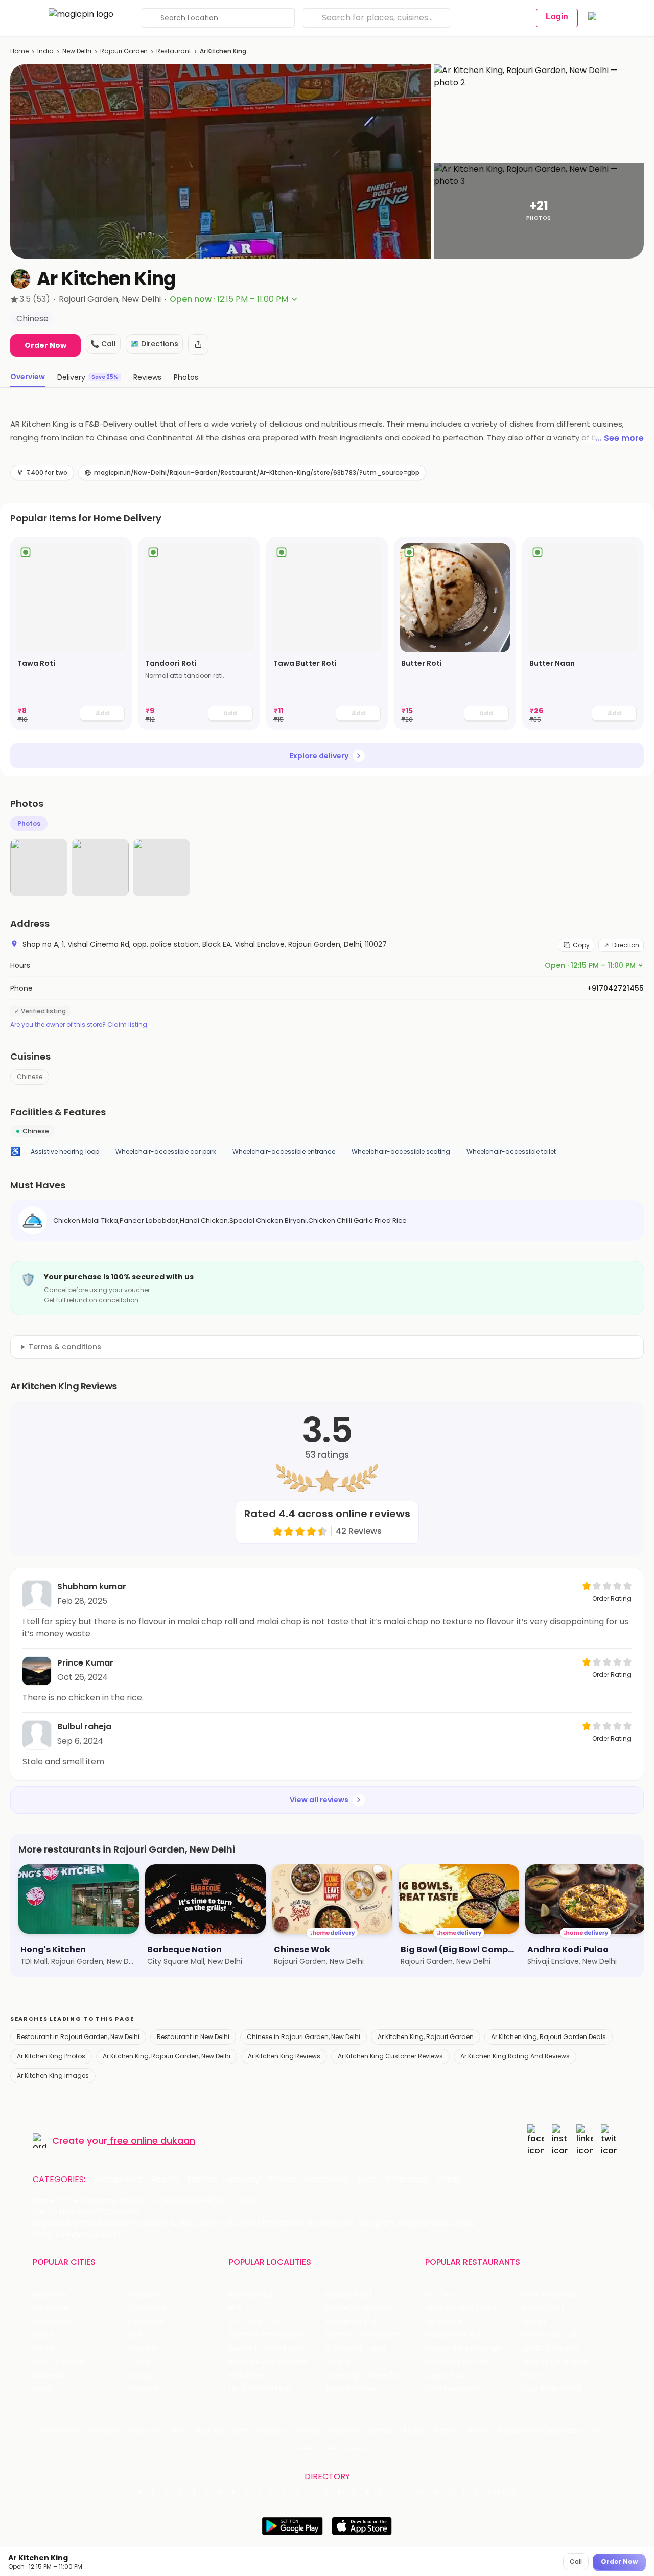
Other (449, 2180)
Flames (534, 2321)
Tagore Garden (352, 2389)
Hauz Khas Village (260, 2389)
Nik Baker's (443, 2321)
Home (19, 51)
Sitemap (381, 2431)
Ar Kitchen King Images (53, 2076)
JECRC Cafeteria (551, 2348)
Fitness (282, 2180)
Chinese (30, 1077)
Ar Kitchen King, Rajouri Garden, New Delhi (167, 2056)
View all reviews (319, 1800)
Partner (447, 2431)
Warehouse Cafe (552, 2335)
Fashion (202, 2180)
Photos (29, 823)
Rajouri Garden (124, 51)
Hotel (368, 2180)
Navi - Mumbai (59, 2362)
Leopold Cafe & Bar (555, 2362)
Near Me (210, 2431)
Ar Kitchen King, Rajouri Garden (426, 2037)
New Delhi (77, 51)
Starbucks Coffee (457, 2362)
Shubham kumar (92, 1587)
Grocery (243, 2180)
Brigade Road (348, 2295)
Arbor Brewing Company (468, 2308)
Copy (581, 945)
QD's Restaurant (454, 2389)
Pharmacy (408, 2180)
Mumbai (143, 2348)
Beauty (165, 2180)
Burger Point (543, 2308)
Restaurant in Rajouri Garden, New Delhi (78, 2037)
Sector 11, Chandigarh (266, 2348)
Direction (626, 945)
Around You (145, 2431)
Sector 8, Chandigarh (267, 2335)
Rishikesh (49, 2375)
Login (557, 17)
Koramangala (253, 2295)
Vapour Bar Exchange (463, 2348)
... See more (620, 438)
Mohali (44, 2348)
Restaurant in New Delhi (193, 2037)
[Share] (198, 344)
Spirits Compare (259, 2431)
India (45, 51)
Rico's (531, 2375)
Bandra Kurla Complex (268, 2362)
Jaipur (43, 2335)
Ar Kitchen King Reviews (284, 2056)
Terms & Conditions (327, 2431)
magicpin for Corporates (540, 2431)
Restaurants (118, 2180)
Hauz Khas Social (551, 2389)
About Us (103, 2431)
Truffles (439, 2295)
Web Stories (345, 2448)
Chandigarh (150, 2308)
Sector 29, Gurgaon (359, 2308)
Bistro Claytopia (549, 2295)
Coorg (140, 2375)
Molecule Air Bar (453, 2335)
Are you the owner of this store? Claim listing (79, 1025)
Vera (598, 2431)
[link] (71, 634)
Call (576, 2561)
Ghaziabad (52, 2321)
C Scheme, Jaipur (356, 2348)
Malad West (250, 2375)
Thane (140, 2362)
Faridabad (146, 2321)
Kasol (42, 2389)
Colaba (338, 2362)
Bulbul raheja (84, 1727)
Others (502, 2493)
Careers (303, 2448)
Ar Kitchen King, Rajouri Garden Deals (548, 2037)
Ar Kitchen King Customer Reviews (390, 2056)
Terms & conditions (65, 1347)
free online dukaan (153, 2140)
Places (415, 2431)
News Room (60, 2431)
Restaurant (174, 51)
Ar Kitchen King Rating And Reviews (515, 2056)
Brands (479, 2431)
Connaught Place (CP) (366, 2375)
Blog (180, 2431)
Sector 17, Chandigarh (364, 2335)
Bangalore (51, 2308)
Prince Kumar (85, 1663)
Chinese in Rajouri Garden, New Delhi (303, 2037)
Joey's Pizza (446, 2375)
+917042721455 (615, 988)
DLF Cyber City (255, 2321)
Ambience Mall (351, 2321)
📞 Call (103, 344)
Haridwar (144, 2389)
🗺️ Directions (154, 344)
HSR (235, 2308)
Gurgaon (144, 2295)
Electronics (326, 2180)
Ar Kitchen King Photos (51, 2056)
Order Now (45, 345)
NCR (136, 2335)
